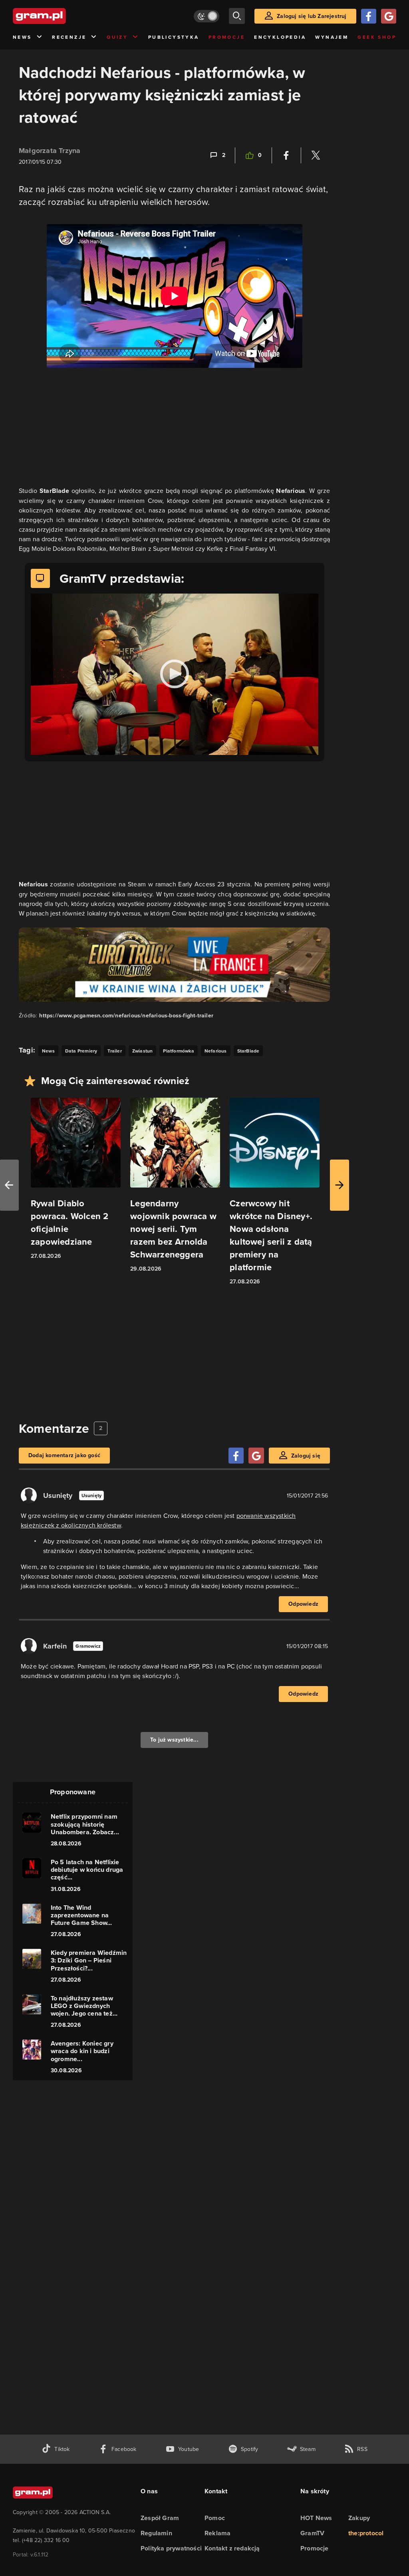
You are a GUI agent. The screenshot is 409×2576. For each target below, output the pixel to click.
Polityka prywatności (171, 2548)
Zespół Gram (160, 2518)
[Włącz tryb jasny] (206, 16)
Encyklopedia (280, 37)
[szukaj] (237, 16)
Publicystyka (174, 37)
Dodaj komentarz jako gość (64, 1455)
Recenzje (69, 37)
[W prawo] (340, 1185)
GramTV (312, 2533)
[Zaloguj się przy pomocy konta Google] (389, 16)
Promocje (227, 37)
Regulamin (156, 2533)
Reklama (217, 2533)
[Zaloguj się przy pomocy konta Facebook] (369, 16)
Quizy (117, 37)
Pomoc (215, 2518)
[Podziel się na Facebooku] (286, 155)
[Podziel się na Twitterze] (316, 155)
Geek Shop (377, 37)
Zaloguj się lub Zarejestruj (312, 16)
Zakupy (359, 2518)
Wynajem (332, 37)
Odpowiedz (303, 1604)
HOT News (316, 2518)
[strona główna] (59, 16)
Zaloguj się (306, 1456)
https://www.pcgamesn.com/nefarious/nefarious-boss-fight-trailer (126, 1016)
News (22, 37)
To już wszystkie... (174, 1740)
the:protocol (366, 2533)
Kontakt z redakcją (232, 2548)
